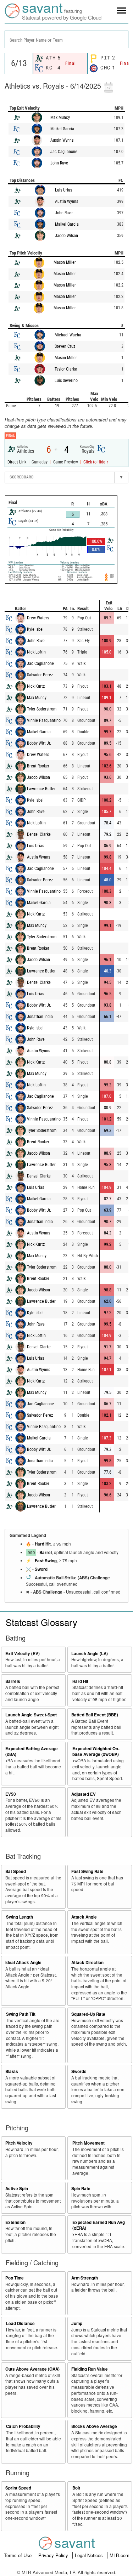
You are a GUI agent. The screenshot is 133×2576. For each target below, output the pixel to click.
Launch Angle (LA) (90, 1654)
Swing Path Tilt (21, 2014)
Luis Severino (66, 381)
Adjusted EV (84, 1794)
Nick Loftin (36, 652)
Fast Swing (46, 1561)
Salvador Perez (40, 675)
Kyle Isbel (35, 629)
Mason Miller (65, 262)
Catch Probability (23, 2426)
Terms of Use (18, 2555)
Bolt (76, 2488)
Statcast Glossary (41, 1622)
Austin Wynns (62, 140)
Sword (41, 1569)
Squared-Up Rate (88, 2014)
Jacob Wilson (66, 236)
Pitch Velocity (19, 2143)
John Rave (59, 163)
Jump (77, 2323)
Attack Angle (84, 1917)
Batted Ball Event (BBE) (95, 1715)
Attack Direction (87, 1963)
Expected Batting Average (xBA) (32, 1752)
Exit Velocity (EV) (23, 1654)
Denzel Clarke (39, 834)
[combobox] (66, 39)
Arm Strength (85, 2278)
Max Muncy (60, 117)
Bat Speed (16, 1871)
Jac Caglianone (64, 152)
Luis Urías (63, 190)
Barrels (13, 1681)
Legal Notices (90, 2555)
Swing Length (20, 1917)
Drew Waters (38, 618)
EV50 (11, 1794)
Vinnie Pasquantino (44, 720)
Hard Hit (43, 1544)
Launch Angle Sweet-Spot (31, 1715)
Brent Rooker (38, 766)
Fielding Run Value (90, 2369)
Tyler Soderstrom (42, 709)
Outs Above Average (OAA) (32, 2369)
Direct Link (17, 462)
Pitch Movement (88, 2143)
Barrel (46, 1552)
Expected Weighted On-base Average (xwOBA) (96, 1752)
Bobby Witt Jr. (39, 743)
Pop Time (15, 2278)
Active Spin (17, 2189)
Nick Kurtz (36, 686)
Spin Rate (81, 2189)
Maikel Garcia (62, 129)
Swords (79, 2071)
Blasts (12, 2071)
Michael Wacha (68, 335)
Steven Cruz (65, 346)
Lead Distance (20, 2323)
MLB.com (120, 2555)
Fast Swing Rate (87, 1871)
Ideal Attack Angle (23, 1963)
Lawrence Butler (41, 789)
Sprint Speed (18, 2488)
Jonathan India (40, 1017)
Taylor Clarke (66, 369)
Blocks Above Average (94, 2426)
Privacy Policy (54, 2555)
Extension (15, 2222)
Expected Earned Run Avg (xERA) (99, 2225)
